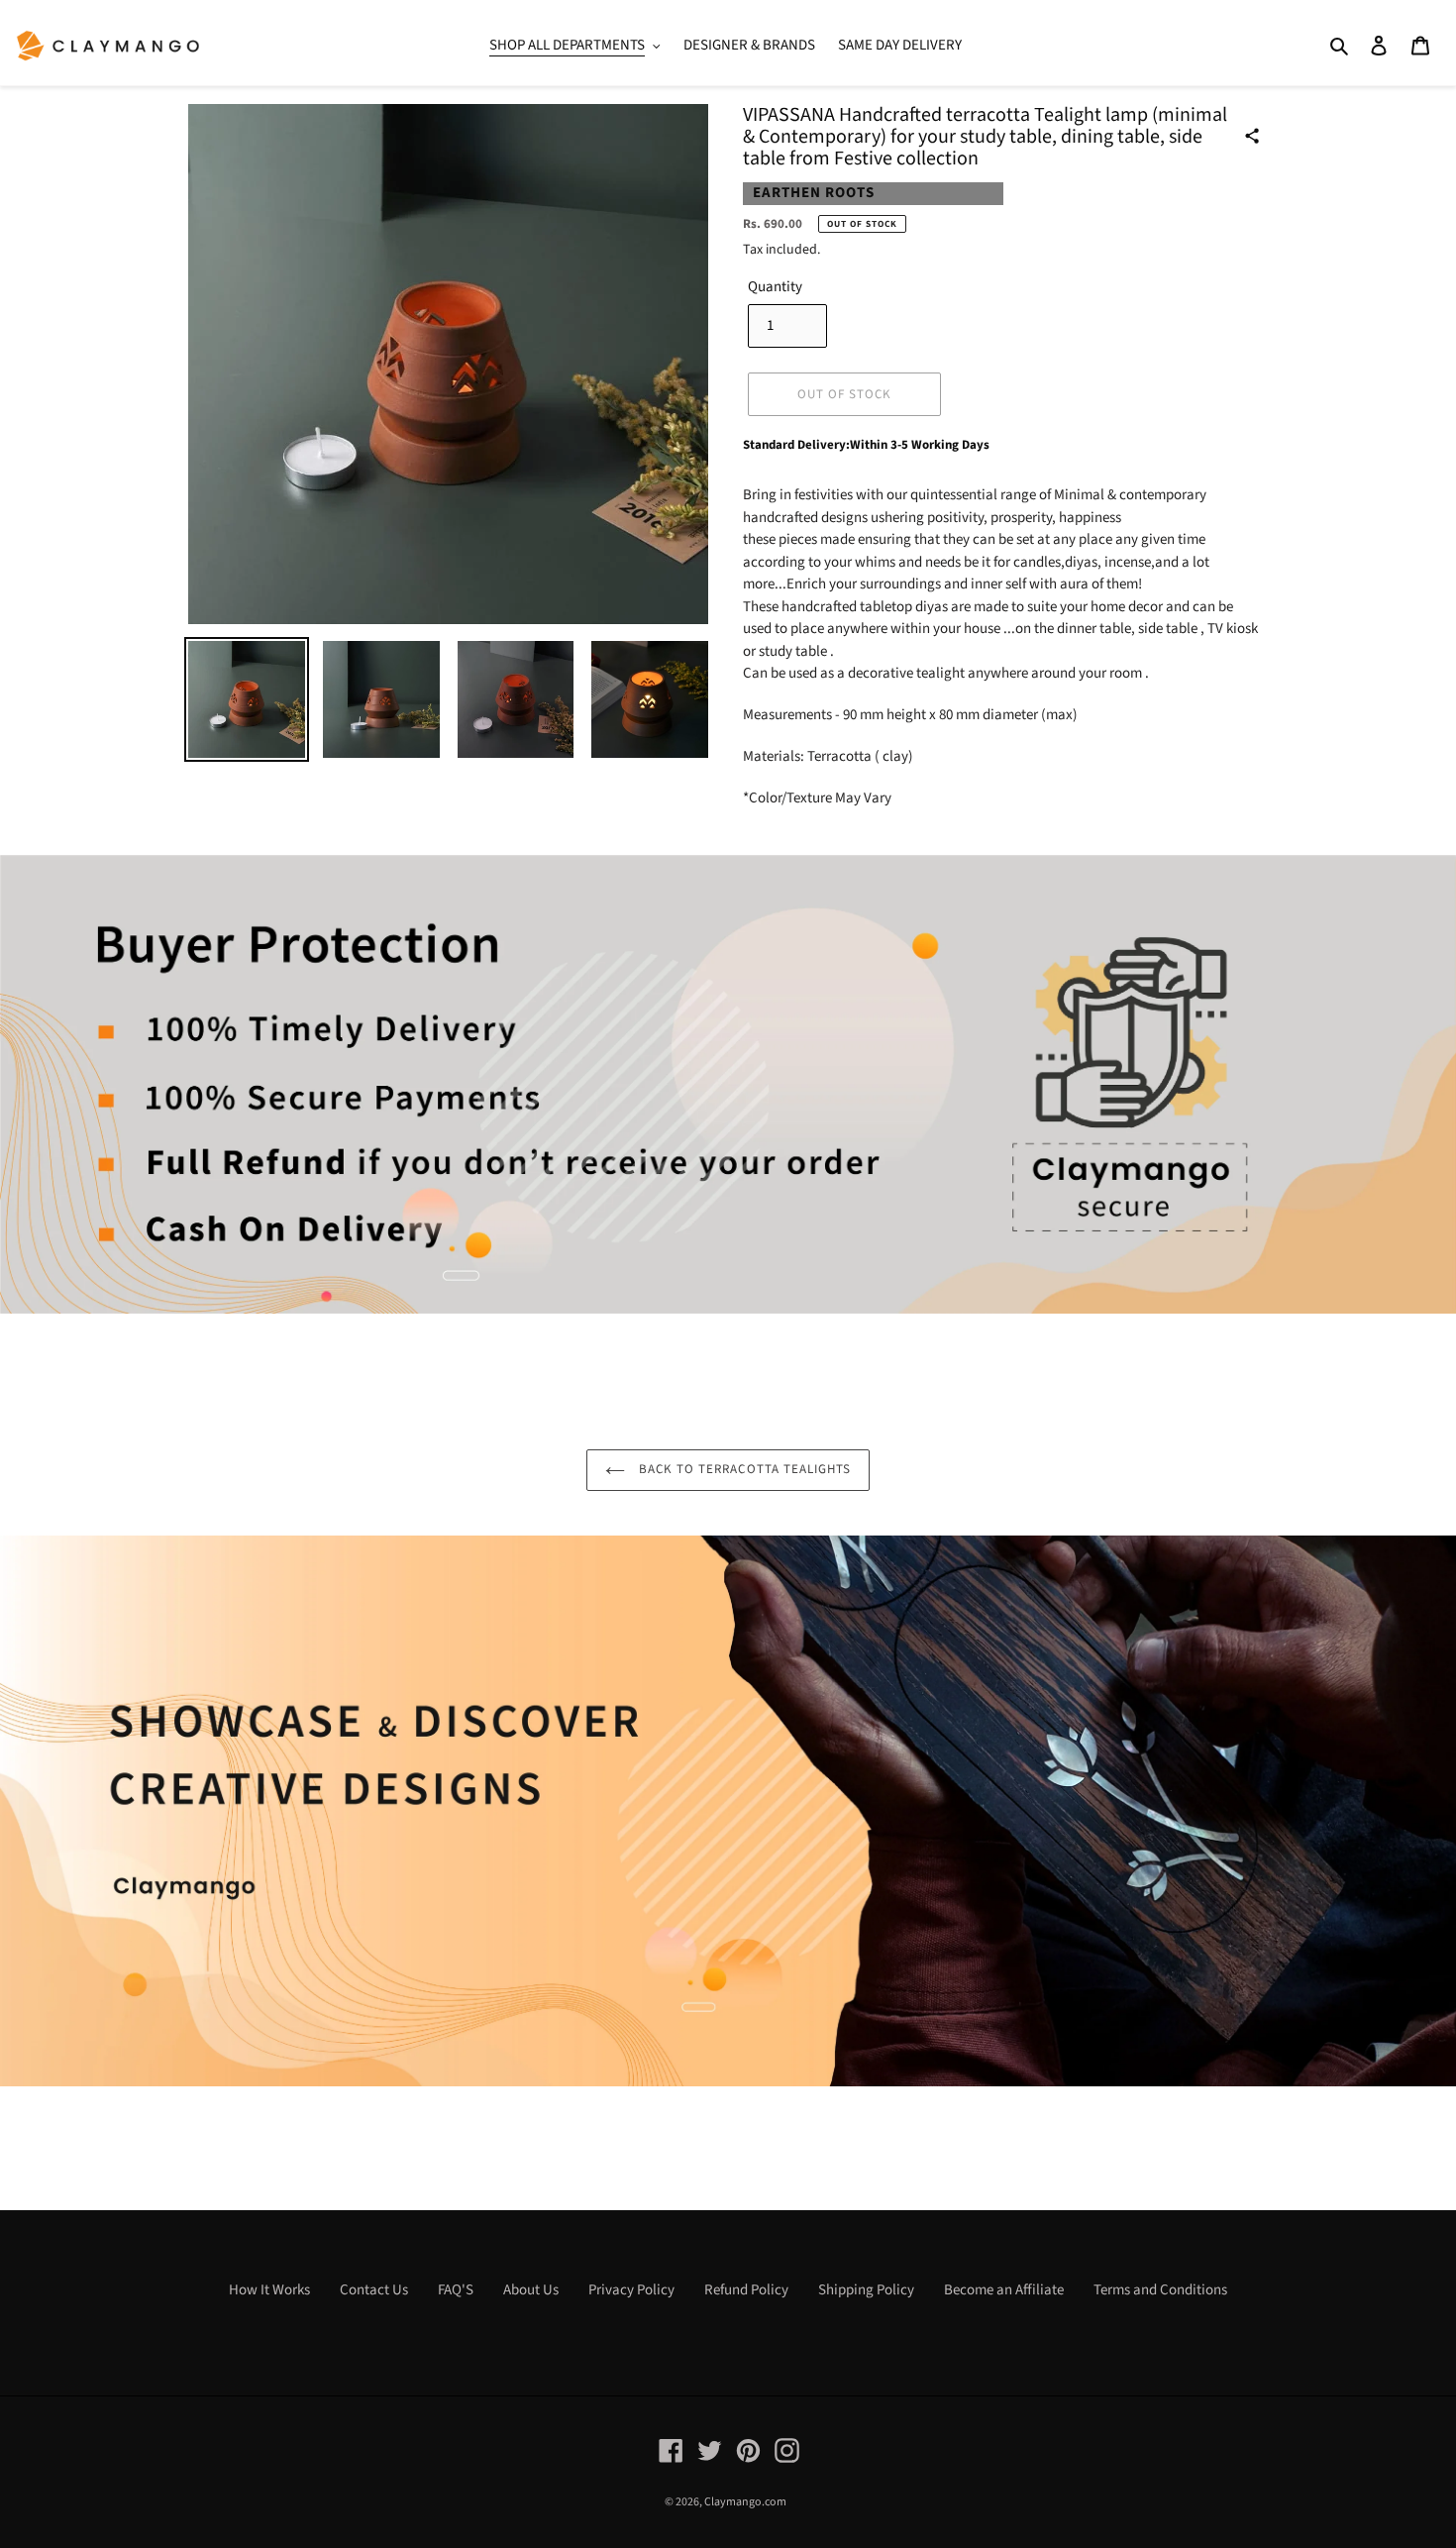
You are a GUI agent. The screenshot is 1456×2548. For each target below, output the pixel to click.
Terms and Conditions (1160, 2290)
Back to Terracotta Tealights (743, 1469)
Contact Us (374, 2290)
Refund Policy (746, 2290)
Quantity (775, 287)
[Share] (1252, 136)
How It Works (269, 2290)
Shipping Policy (866, 2290)
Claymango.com (745, 2502)
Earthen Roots (814, 193)
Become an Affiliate (1004, 2290)
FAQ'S (456, 2290)
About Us (531, 2290)
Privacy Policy (631, 2290)
